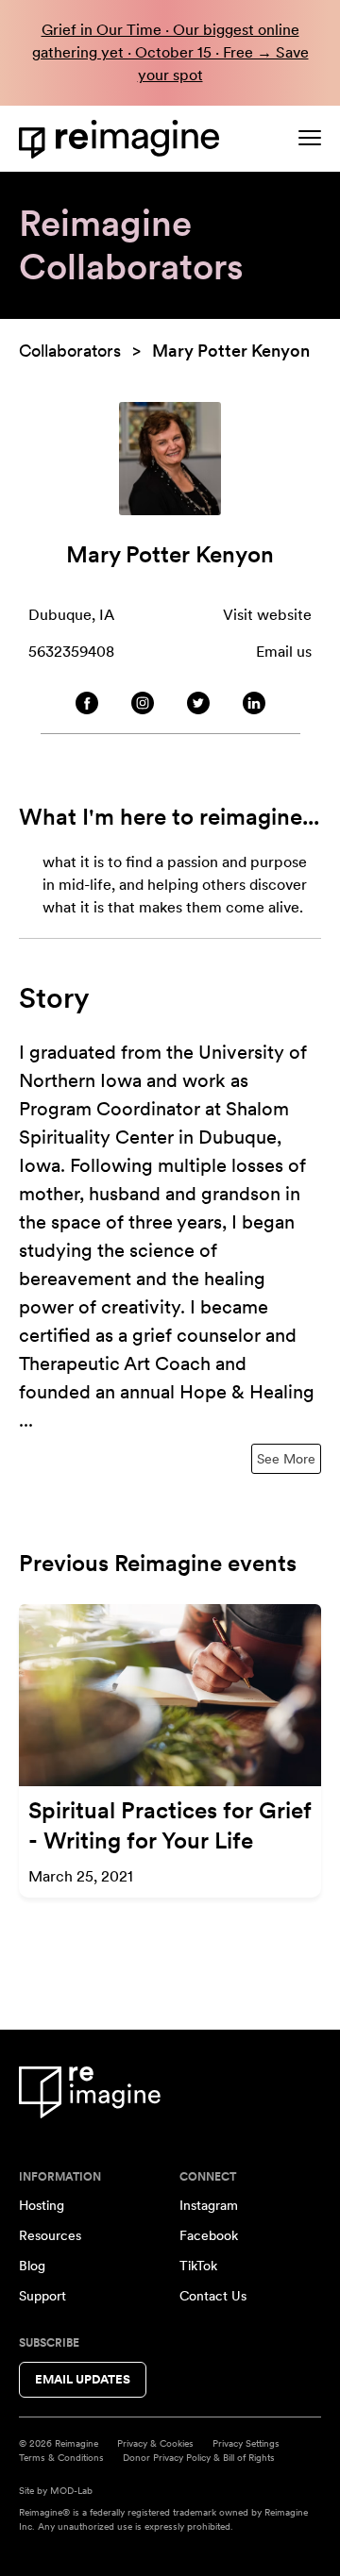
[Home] (123, 139)
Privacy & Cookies (155, 2443)
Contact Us (213, 2296)
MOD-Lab (71, 2490)
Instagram (209, 2205)
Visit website (267, 615)
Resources (50, 2235)
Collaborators (70, 351)
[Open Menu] (310, 138)
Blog (32, 2266)
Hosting (42, 2205)
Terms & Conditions (61, 2457)
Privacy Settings (246, 2443)
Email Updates (83, 2379)
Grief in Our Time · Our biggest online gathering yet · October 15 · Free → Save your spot (170, 52)
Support (42, 2296)
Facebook (209, 2235)
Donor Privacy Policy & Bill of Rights (199, 2457)
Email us (284, 652)
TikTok (198, 2266)
